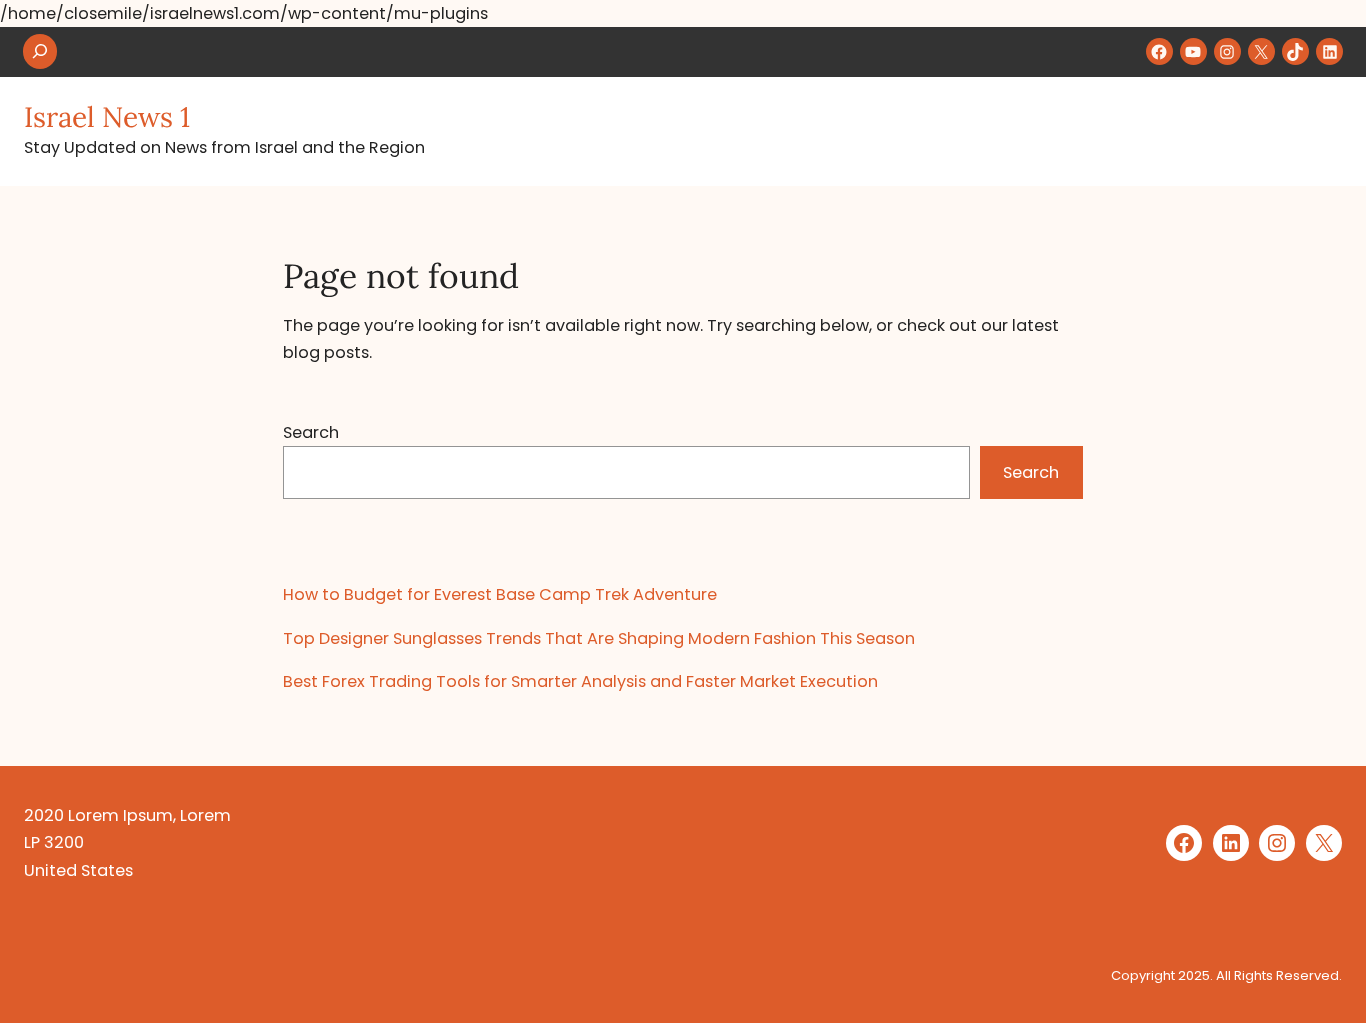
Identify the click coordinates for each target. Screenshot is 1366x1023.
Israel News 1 (107, 117)
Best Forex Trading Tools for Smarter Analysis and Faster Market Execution (580, 681)
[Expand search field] (40, 51)
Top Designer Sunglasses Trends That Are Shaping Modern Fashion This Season (599, 638)
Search (311, 432)
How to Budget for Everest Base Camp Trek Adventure (500, 594)
